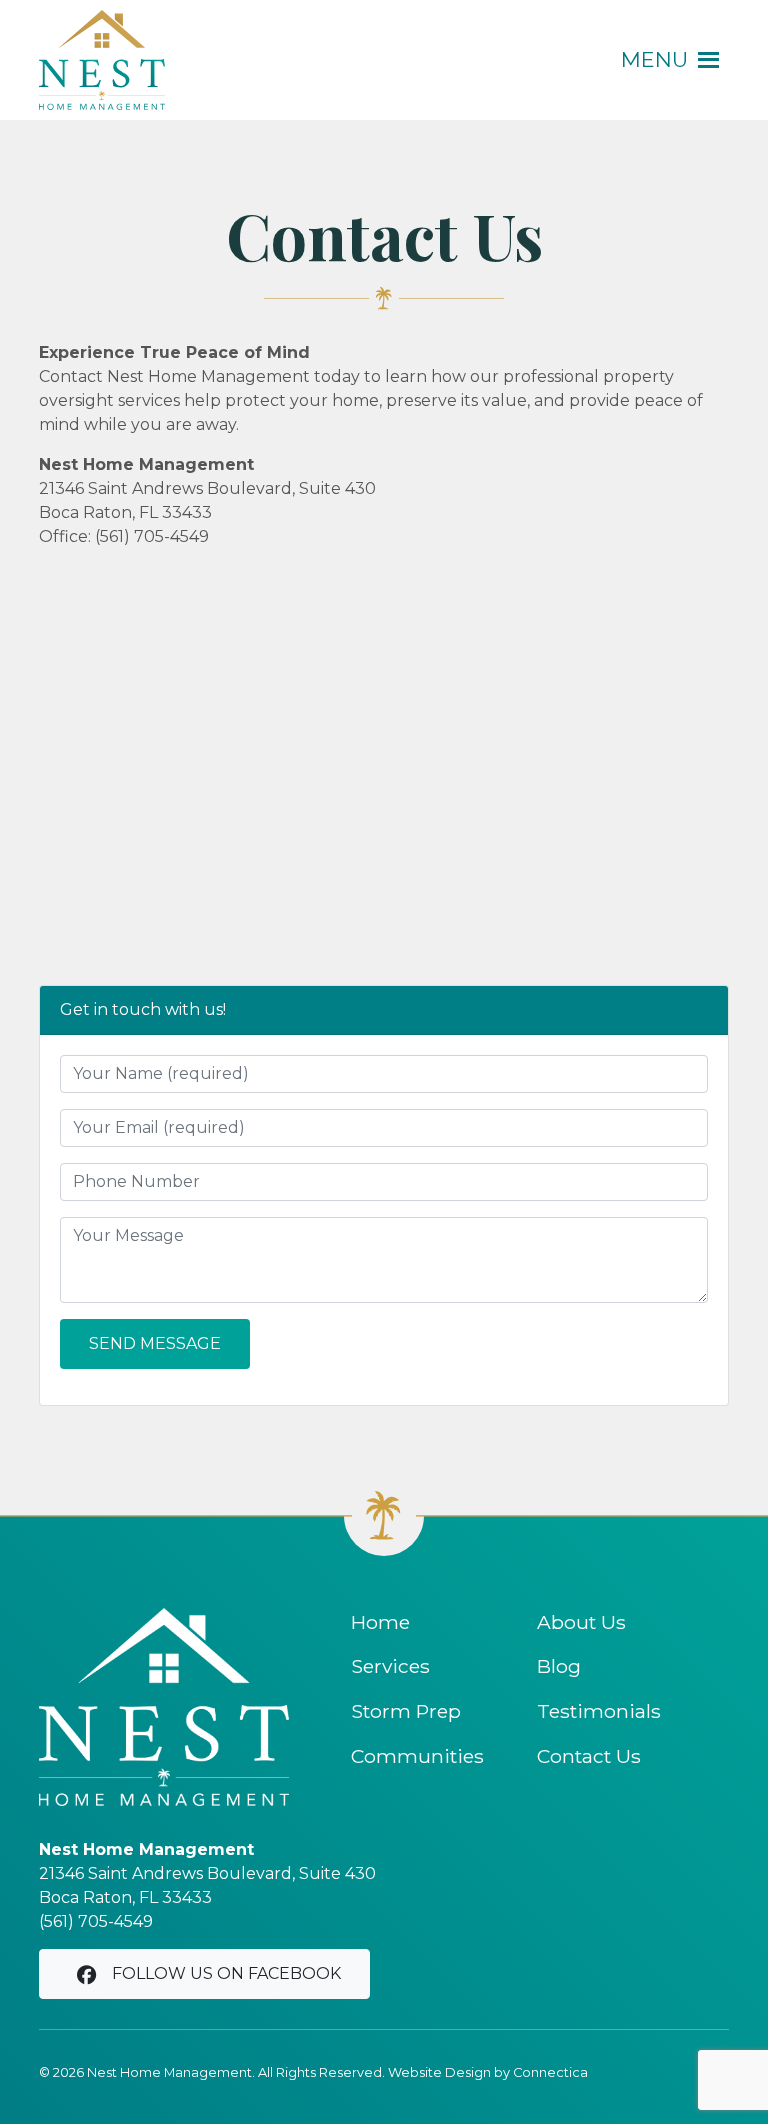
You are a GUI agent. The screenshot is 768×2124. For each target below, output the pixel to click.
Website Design (439, 2072)
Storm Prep (406, 1711)
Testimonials (599, 1711)
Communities (417, 1756)
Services (390, 1666)
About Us (581, 1622)
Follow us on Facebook (226, 1973)
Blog (559, 1666)
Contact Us (589, 1756)
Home (380, 1622)
